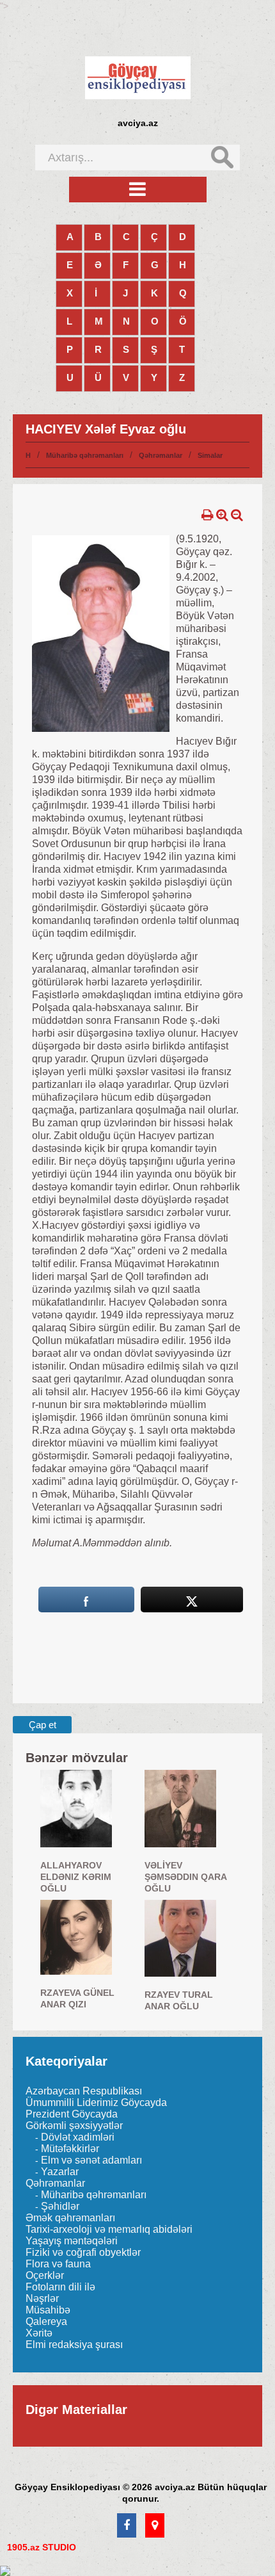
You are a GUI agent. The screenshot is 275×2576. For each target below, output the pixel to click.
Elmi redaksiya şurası (74, 2345)
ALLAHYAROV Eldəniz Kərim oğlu (76, 1877)
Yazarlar (60, 2172)
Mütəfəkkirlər (70, 2149)
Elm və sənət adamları (91, 2160)
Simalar (210, 455)
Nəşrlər (42, 2298)
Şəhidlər (60, 2206)
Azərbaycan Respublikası (84, 2091)
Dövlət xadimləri (78, 2137)
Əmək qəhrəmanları (70, 2218)
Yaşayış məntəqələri (72, 2241)
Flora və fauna (58, 2264)
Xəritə (39, 2333)
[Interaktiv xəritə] (155, 2526)
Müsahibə (48, 2310)
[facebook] (127, 2526)
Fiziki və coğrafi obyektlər (83, 2252)
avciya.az (138, 123)
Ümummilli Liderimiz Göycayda (96, 2102)
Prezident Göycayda (72, 2114)
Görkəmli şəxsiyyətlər (74, 2126)
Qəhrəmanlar (161, 455)
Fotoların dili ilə (60, 2287)
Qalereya (46, 2321)
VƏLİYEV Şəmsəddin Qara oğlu (185, 1877)
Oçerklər (45, 2275)
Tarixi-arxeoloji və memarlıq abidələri (109, 2229)
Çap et (43, 1725)
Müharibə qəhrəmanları (85, 455)
